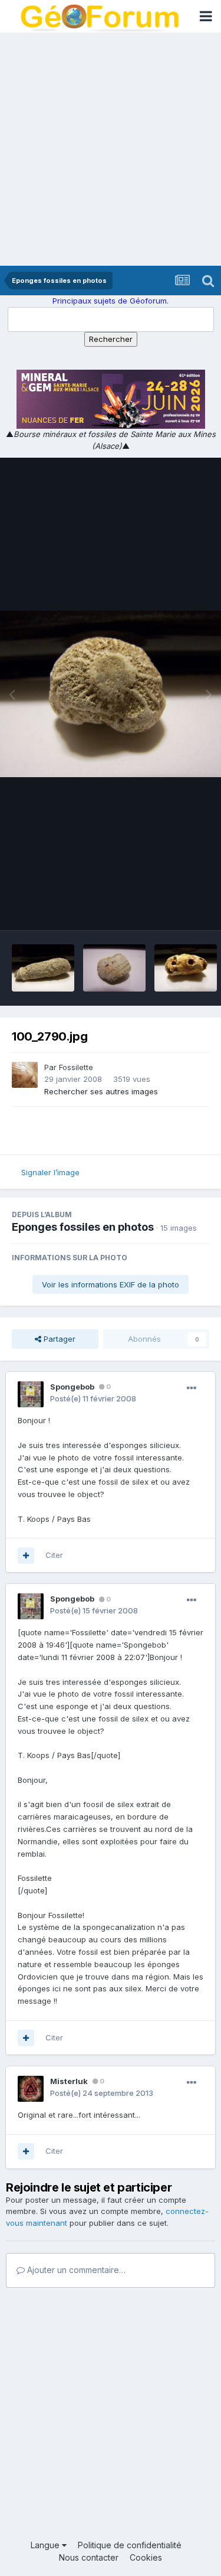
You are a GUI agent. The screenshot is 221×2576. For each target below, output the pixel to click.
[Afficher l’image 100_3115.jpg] (43, 968)
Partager (58, 1339)
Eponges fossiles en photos (83, 1227)
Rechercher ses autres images (101, 1091)
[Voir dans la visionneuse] (111, 694)
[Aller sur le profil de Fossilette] (25, 1075)
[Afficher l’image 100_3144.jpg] (114, 968)
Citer (54, 1555)
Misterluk (69, 2081)
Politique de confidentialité (130, 2545)
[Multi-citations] (26, 1556)
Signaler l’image (50, 1172)
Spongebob (72, 1387)
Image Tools (172, 909)
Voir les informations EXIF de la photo (111, 1284)
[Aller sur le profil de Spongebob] (31, 1394)
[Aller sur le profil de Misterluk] (31, 2089)
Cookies (146, 2557)
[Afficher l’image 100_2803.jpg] (186, 968)
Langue (46, 2545)
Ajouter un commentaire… (75, 2270)
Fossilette (76, 1067)
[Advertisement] (111, 149)
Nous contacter (89, 2557)
